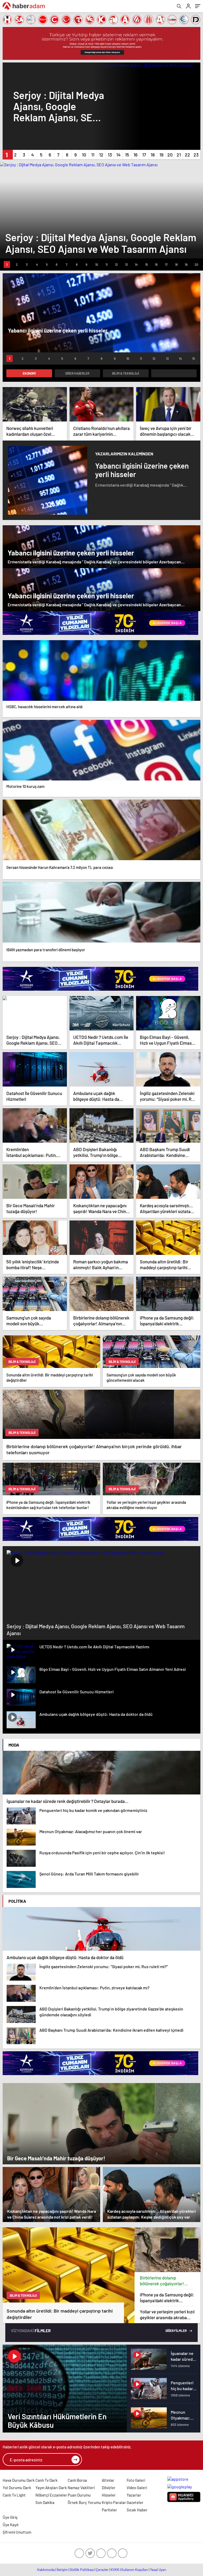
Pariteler (109, 2510)
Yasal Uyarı (158, 2570)
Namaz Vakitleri (81, 2488)
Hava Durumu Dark (19, 2480)
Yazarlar (134, 2495)
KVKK (115, 2570)
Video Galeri (137, 2488)
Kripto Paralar (114, 2502)
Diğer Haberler (77, 373)
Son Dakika (45, 2502)
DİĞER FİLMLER (176, 2331)
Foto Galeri (136, 2480)
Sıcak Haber (137, 2510)
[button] (7, 155)
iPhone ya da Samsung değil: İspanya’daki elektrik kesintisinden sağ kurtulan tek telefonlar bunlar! (167, 2298)
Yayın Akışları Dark (51, 2488)
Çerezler (102, 2570)
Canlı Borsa (77, 2480)
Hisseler (109, 2495)
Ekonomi (29, 373)
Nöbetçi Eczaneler (51, 2495)
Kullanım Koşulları (135, 2570)
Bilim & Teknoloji (126, 373)
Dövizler (109, 2488)
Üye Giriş (10, 2517)
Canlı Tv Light (14, 2495)
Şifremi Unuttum (17, 2532)
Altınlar (108, 2480)
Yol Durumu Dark (17, 2488)
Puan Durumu (79, 2495)
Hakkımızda (46, 2570)
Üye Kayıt (11, 2525)
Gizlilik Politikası (82, 2570)
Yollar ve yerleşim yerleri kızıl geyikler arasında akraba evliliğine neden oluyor (167, 2315)
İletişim (62, 2570)
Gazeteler (135, 2502)
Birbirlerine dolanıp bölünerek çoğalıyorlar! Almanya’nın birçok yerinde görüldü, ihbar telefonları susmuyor (166, 2281)
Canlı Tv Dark (47, 2480)
